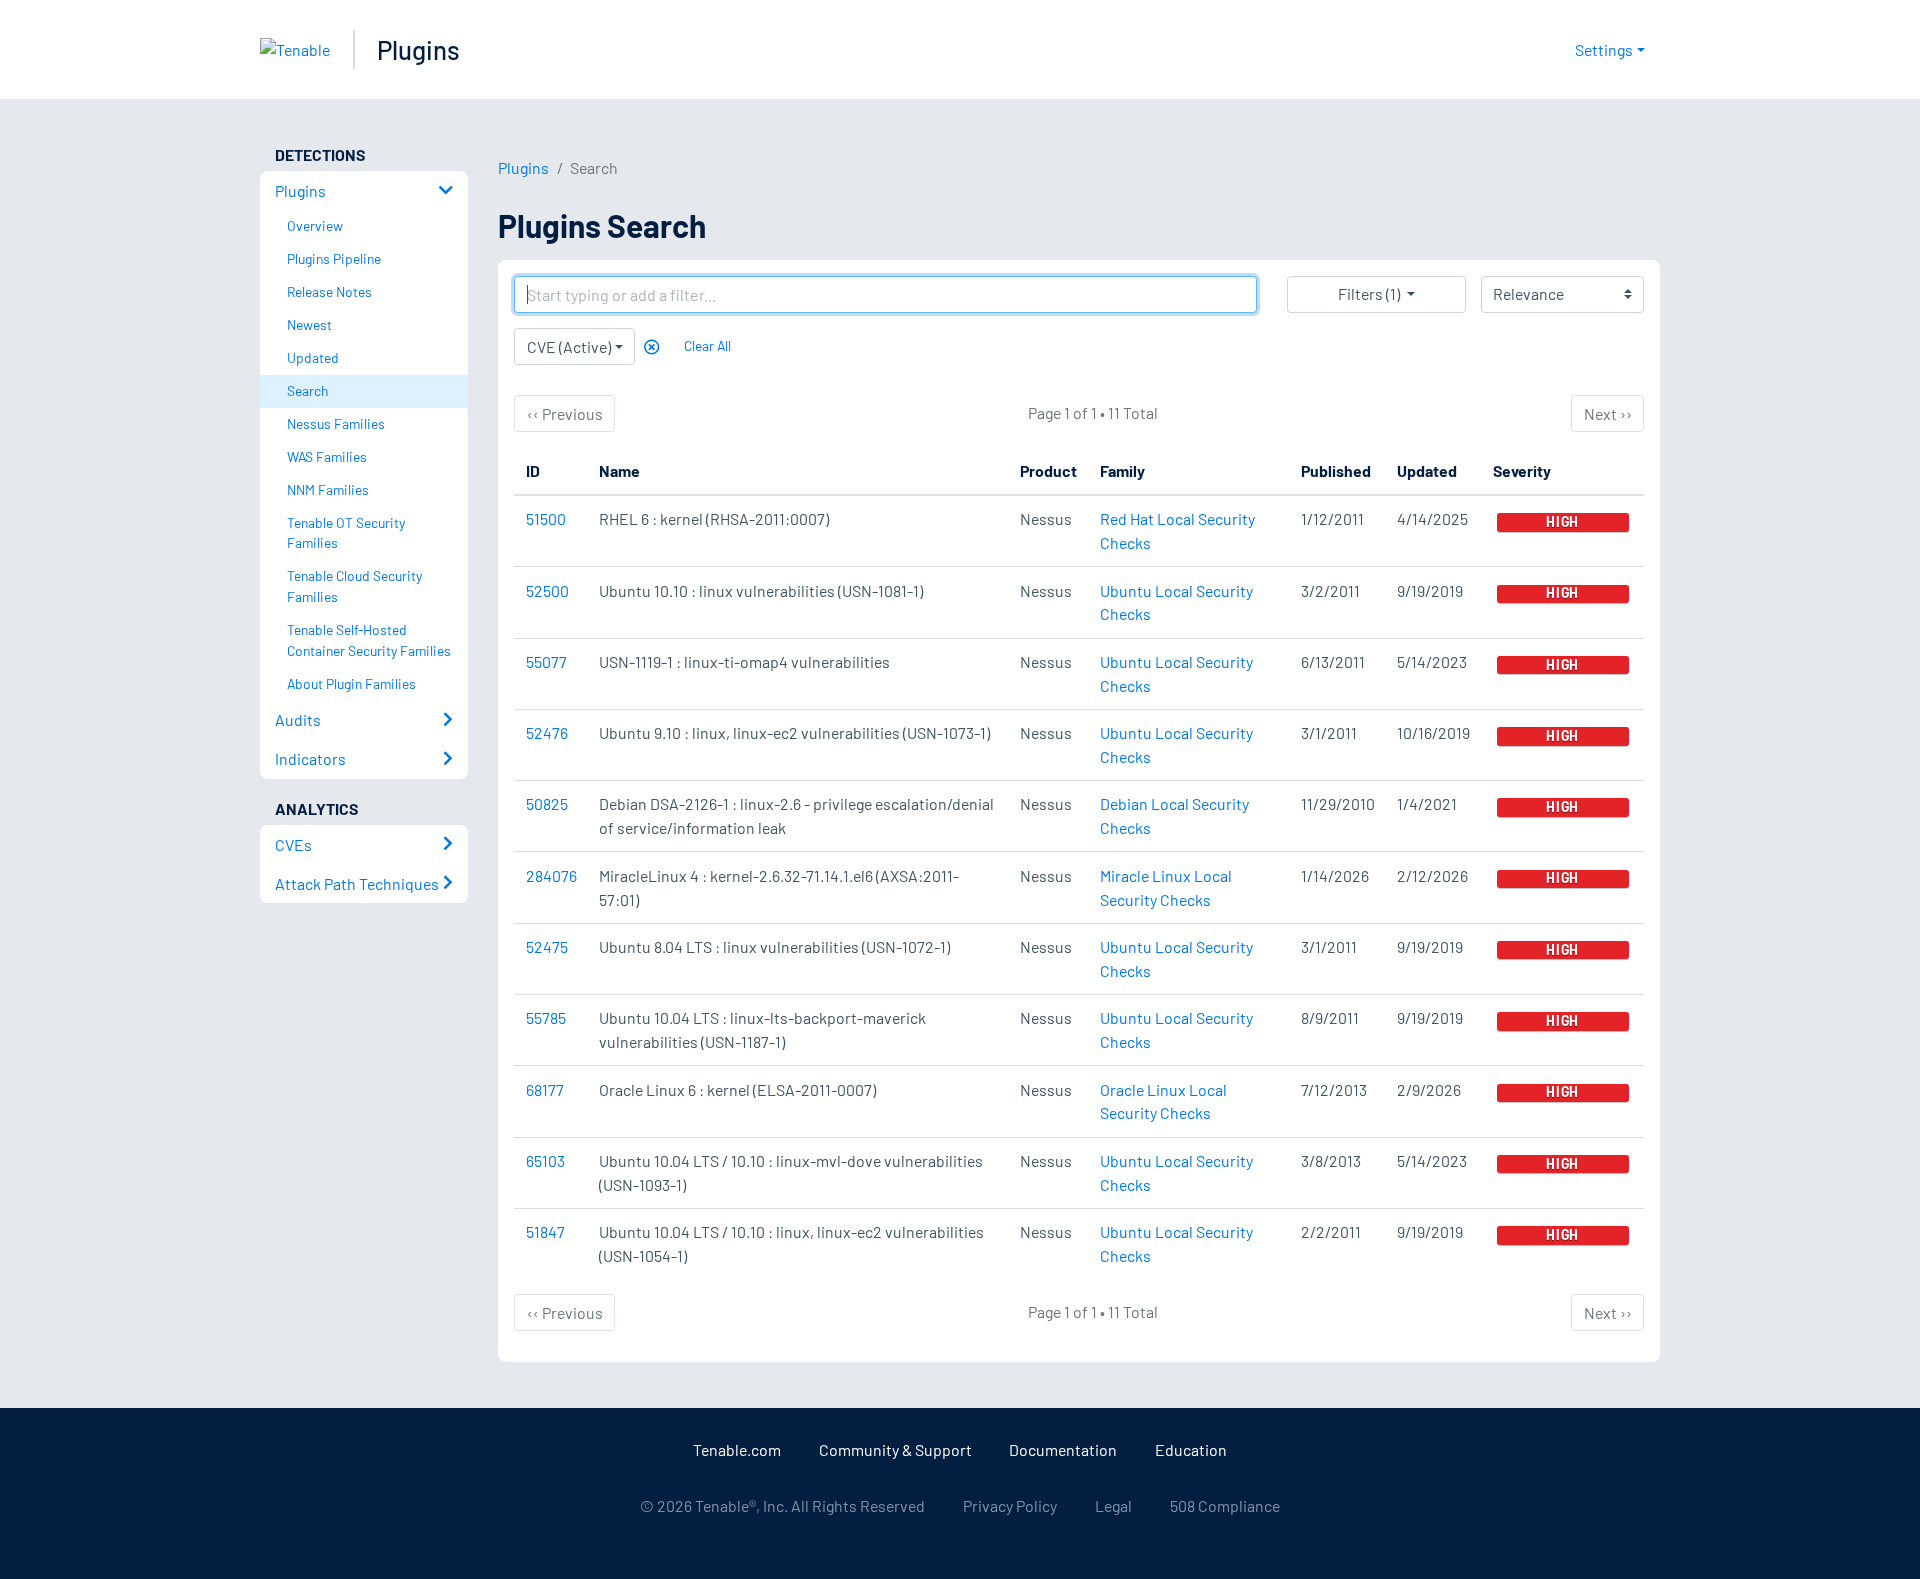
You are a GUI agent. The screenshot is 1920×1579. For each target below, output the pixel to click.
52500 (547, 590)
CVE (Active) (569, 346)
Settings (1604, 49)
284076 (551, 875)
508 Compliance (1225, 1505)
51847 (545, 1231)
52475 (547, 946)
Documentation (1063, 1449)
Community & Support (895, 1449)
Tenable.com (737, 1449)
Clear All (707, 345)
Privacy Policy (1010, 1505)
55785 (546, 1017)
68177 (545, 1089)
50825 (547, 803)
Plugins (418, 49)
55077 (546, 661)
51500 (546, 518)
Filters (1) (1369, 293)
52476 (547, 732)
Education (1191, 1449)
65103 (545, 1160)
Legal (1113, 1505)
